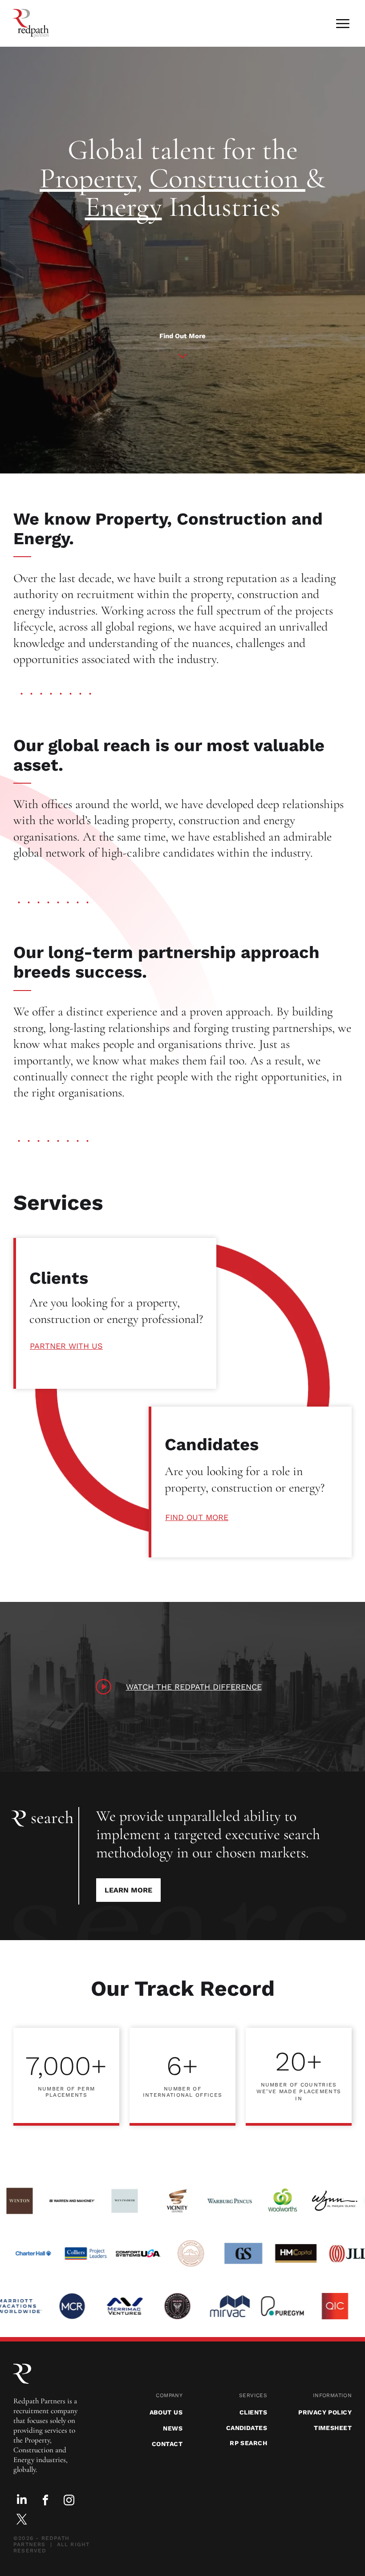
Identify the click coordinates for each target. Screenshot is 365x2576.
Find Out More (182, 336)
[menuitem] (140, 2395)
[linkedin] (22, 2501)
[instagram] (69, 2501)
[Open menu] (343, 24)
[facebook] (45, 2501)
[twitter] (22, 2520)
